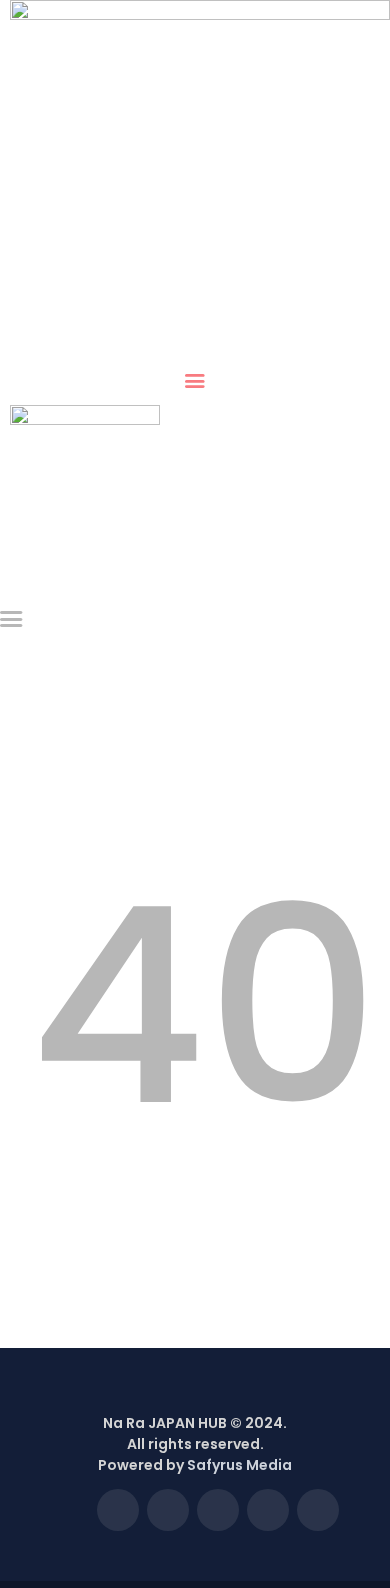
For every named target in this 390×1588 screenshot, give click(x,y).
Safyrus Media (239, 1465)
